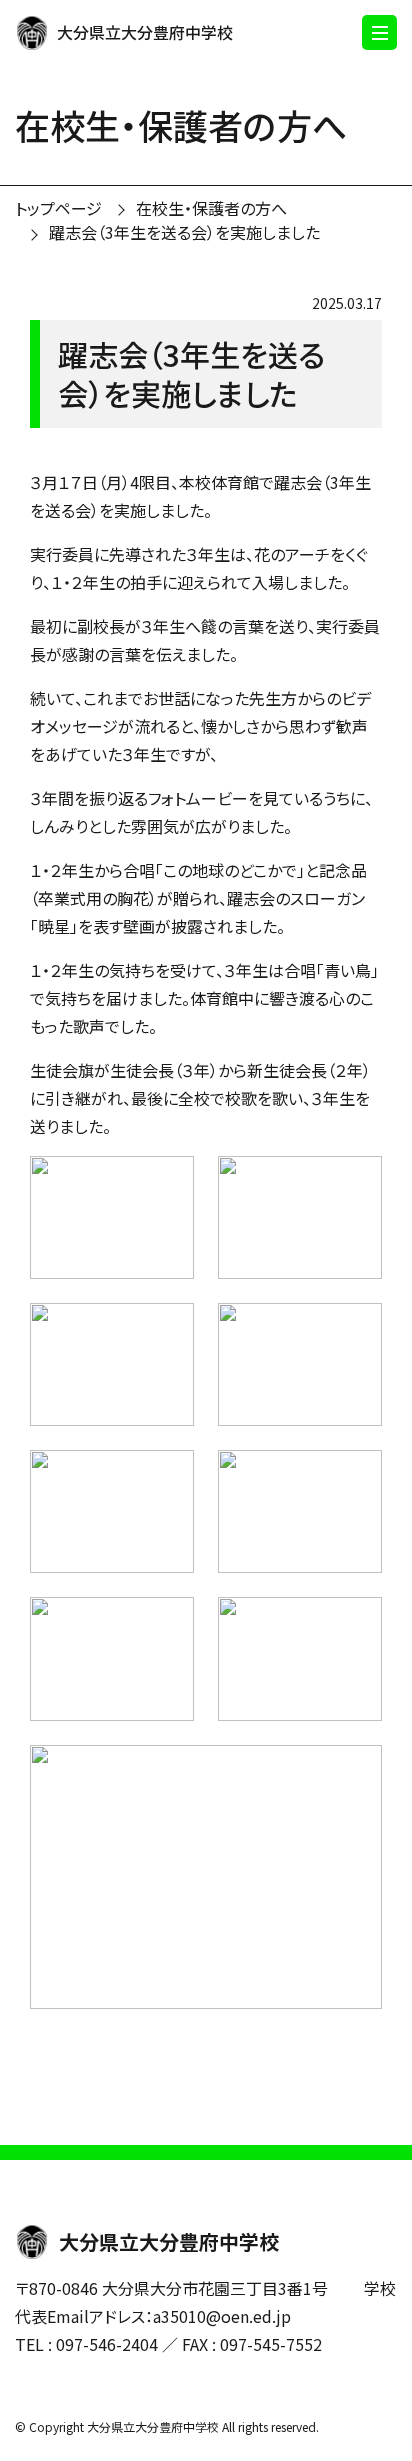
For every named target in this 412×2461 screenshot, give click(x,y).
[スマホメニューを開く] (379, 32)
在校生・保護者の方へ (211, 208)
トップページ (58, 208)
